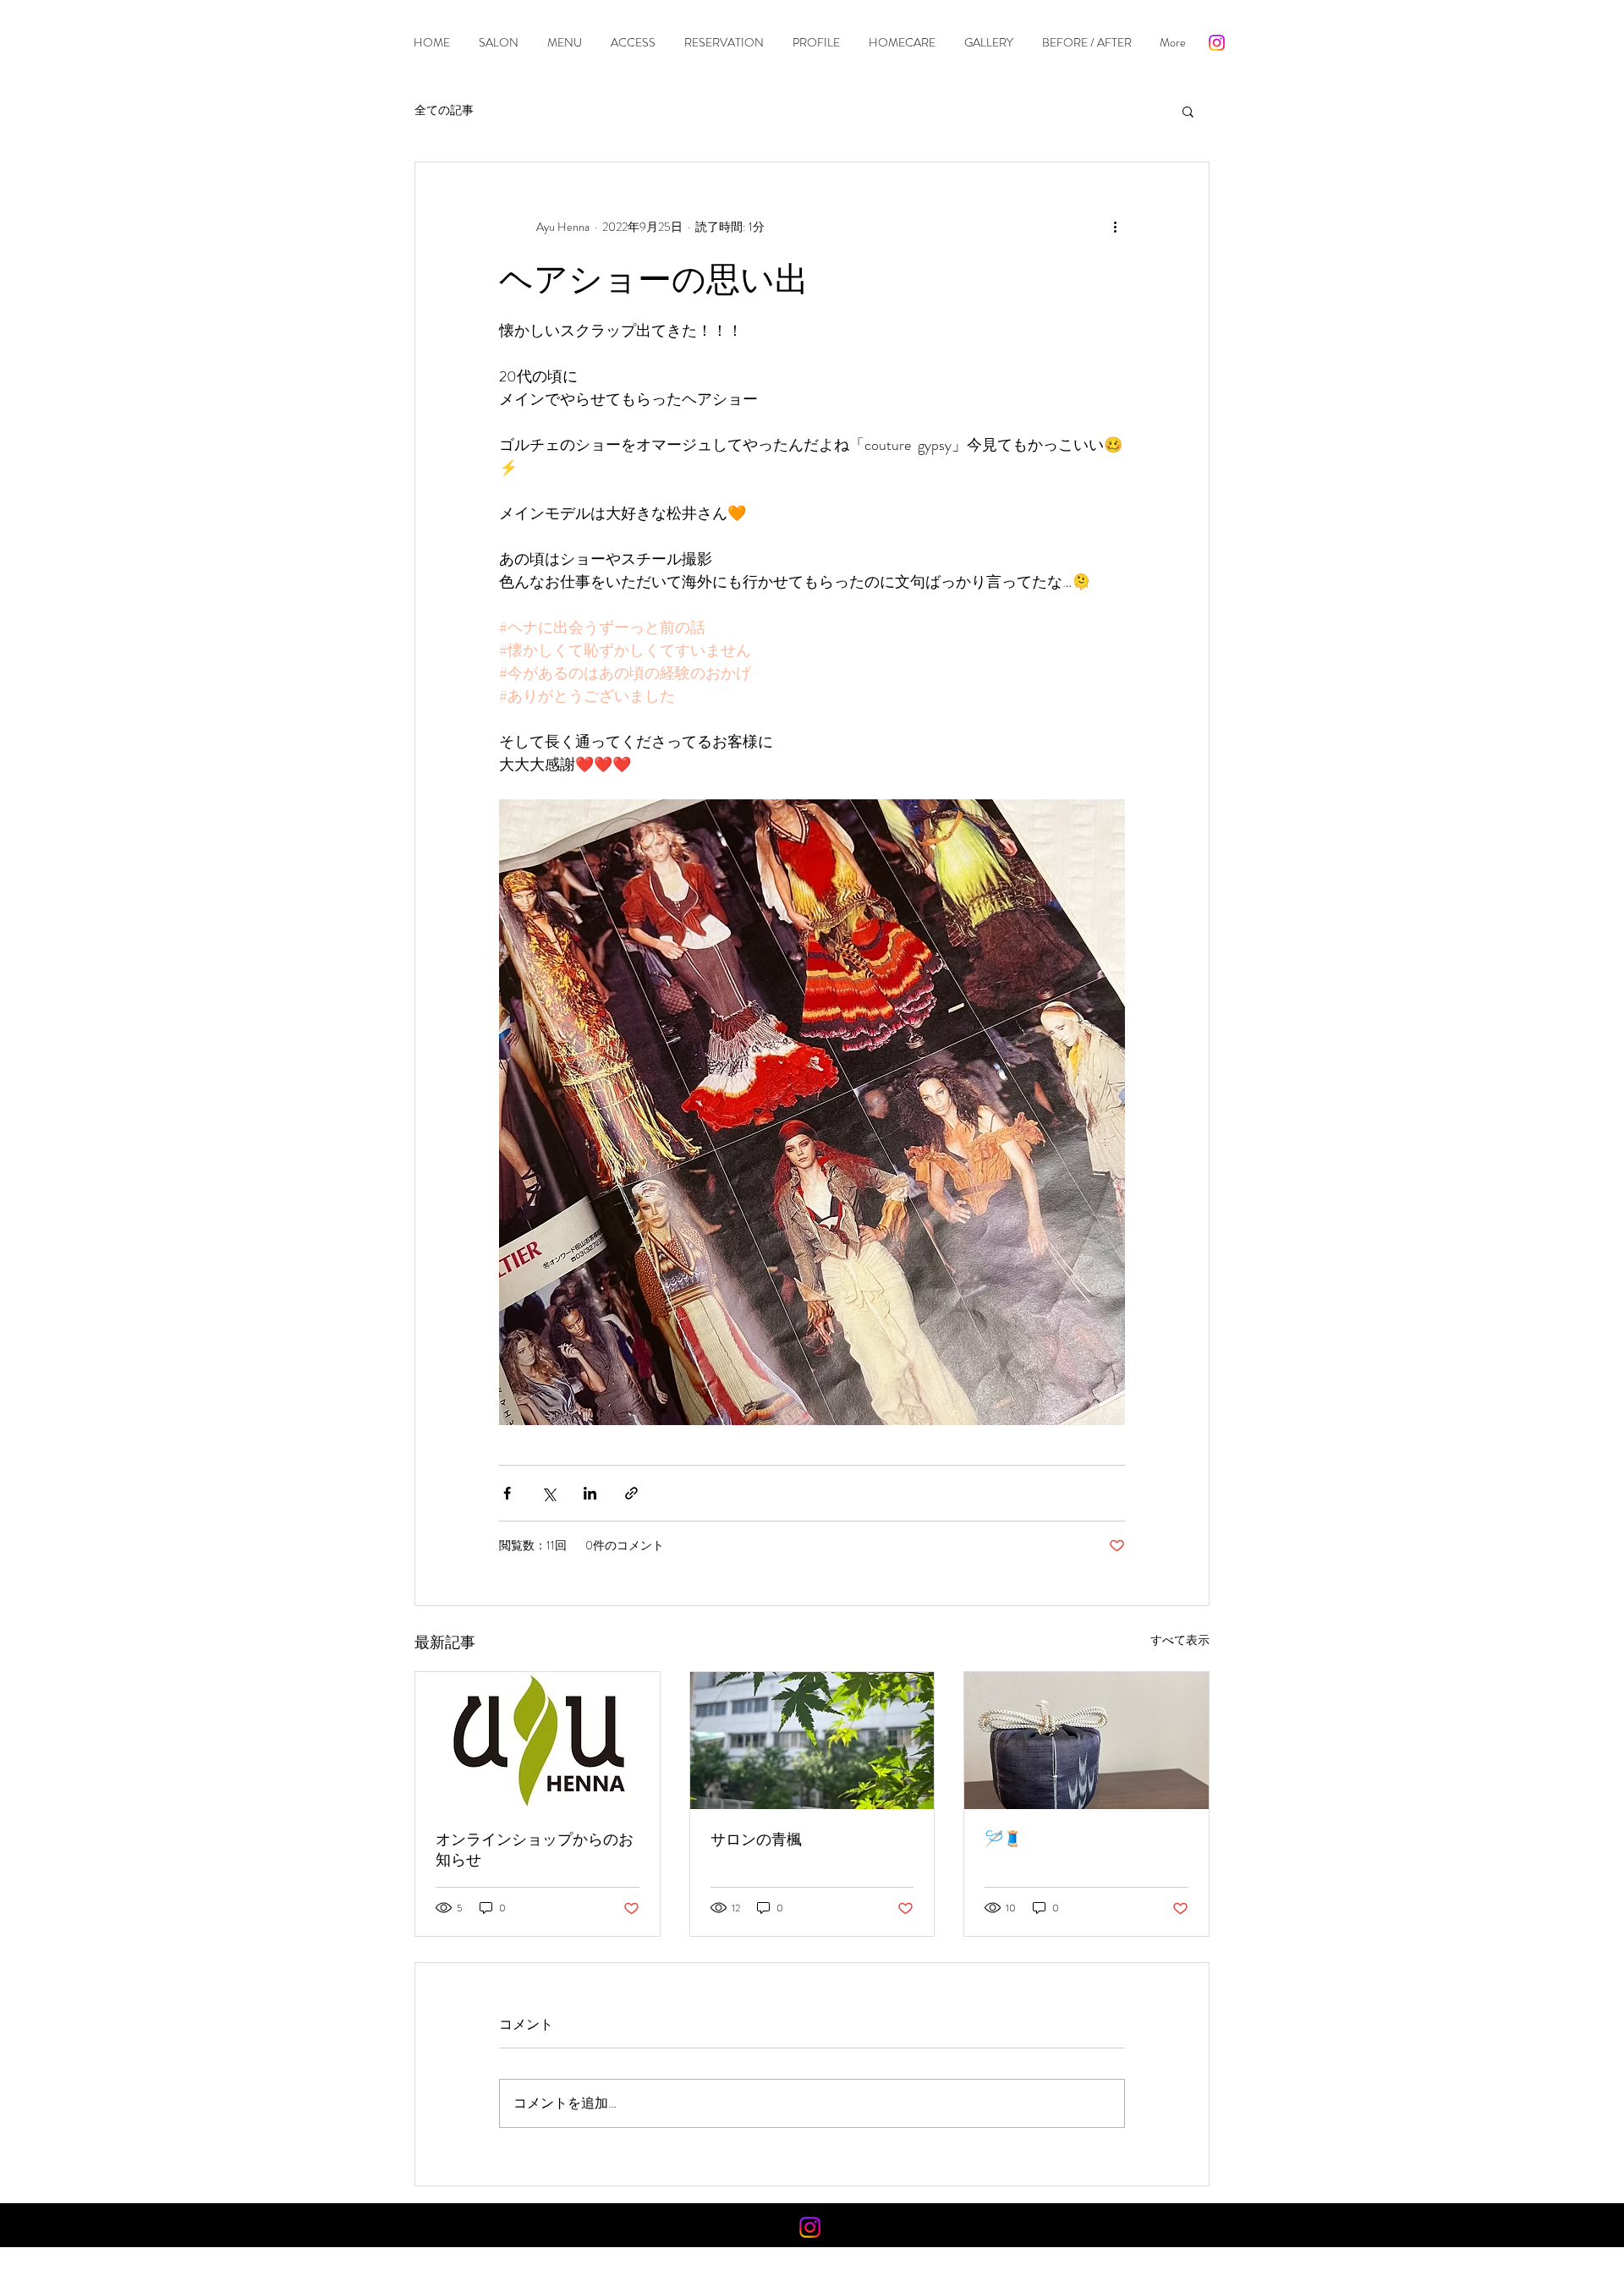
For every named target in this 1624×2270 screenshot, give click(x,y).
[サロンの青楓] (812, 1741)
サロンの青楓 (756, 1840)
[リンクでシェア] (631, 1493)
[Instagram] (1217, 43)
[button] (1188, 111)
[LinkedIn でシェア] (590, 1493)
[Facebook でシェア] (507, 1493)
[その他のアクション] (1115, 227)
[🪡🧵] (1086, 1741)
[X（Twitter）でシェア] (549, 1493)
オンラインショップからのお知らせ (535, 1850)
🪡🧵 (1003, 1839)
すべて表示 (1180, 1640)
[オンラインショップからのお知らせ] (538, 1741)
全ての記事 (444, 110)
